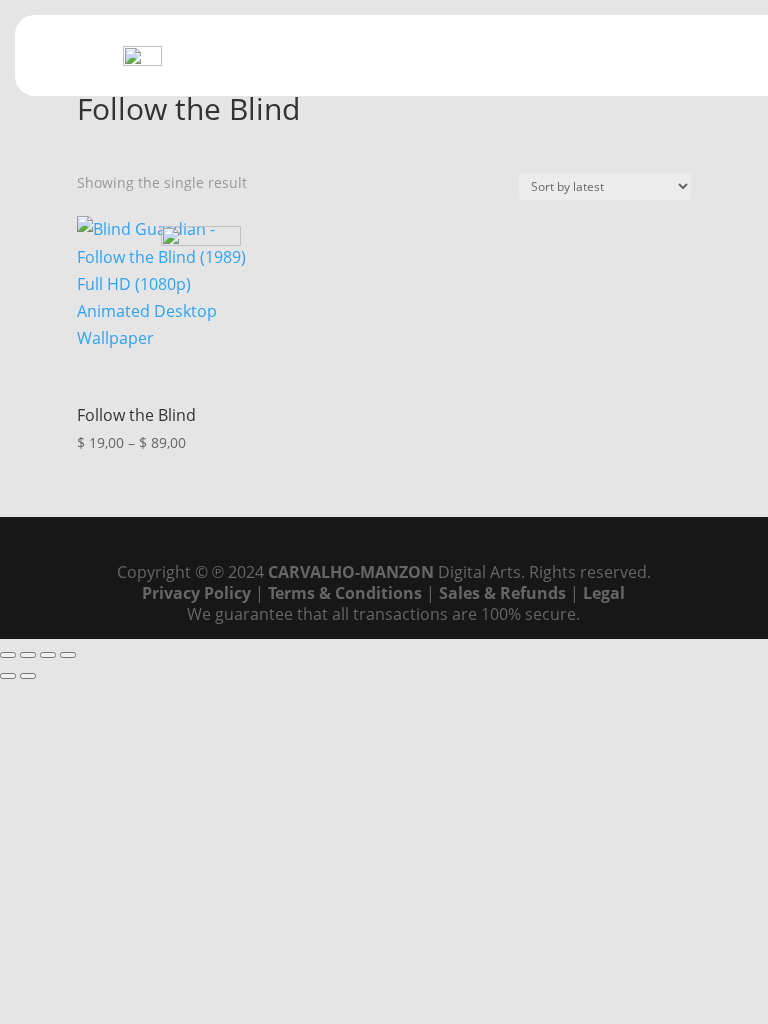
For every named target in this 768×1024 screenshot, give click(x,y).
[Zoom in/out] (8, 655)
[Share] (48, 655)
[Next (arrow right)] (28, 676)
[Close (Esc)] (68, 655)
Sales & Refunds (502, 593)
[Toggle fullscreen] (28, 655)
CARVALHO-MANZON (351, 572)
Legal (604, 593)
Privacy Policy (196, 593)
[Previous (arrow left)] (8, 676)
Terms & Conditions (345, 593)
